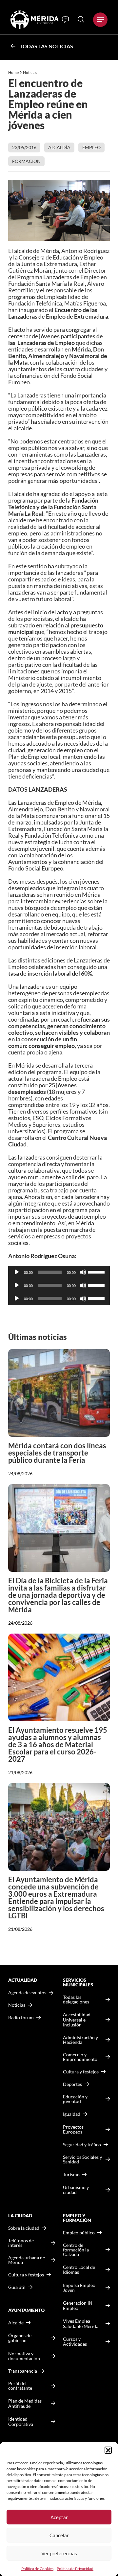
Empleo (91, 147)
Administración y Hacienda (80, 2040)
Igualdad (72, 2114)
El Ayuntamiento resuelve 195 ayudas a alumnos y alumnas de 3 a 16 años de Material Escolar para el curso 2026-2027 (58, 1744)
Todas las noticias (46, 46)
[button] (108, 2450)
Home (13, 72)
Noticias (30, 72)
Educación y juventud (75, 2099)
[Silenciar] (83, 1272)
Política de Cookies (37, 2569)
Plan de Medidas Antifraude (25, 2403)
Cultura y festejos (26, 2275)
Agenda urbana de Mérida (27, 2260)
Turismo (71, 2174)
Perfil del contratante (20, 2386)
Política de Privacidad (75, 2569)
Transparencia (23, 2371)
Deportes (72, 2084)
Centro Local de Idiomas (79, 2270)
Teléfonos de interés (21, 2243)
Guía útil (17, 2287)
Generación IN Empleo (78, 2305)
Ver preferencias (59, 2553)
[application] (59, 1272)
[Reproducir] (17, 1272)
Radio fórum (21, 2018)
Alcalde (16, 2323)
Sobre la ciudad (24, 2228)
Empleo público (79, 2233)
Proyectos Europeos (73, 2129)
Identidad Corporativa (21, 2421)
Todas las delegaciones (76, 2000)
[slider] (97, 1272)
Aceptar (59, 2517)
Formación (26, 161)
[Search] (81, 19)
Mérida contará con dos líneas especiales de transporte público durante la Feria (57, 1453)
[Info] (65, 20)
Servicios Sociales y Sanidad (82, 2159)
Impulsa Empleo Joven (79, 2288)
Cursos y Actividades (75, 2342)
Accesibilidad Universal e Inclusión (77, 2020)
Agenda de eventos (27, 1993)
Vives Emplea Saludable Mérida (81, 2324)
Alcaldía (59, 147)
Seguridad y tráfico (82, 2145)
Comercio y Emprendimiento (80, 2057)
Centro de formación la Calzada (76, 2250)
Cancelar (59, 2535)
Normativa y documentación (24, 2356)
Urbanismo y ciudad (76, 2190)
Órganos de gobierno (20, 2338)
